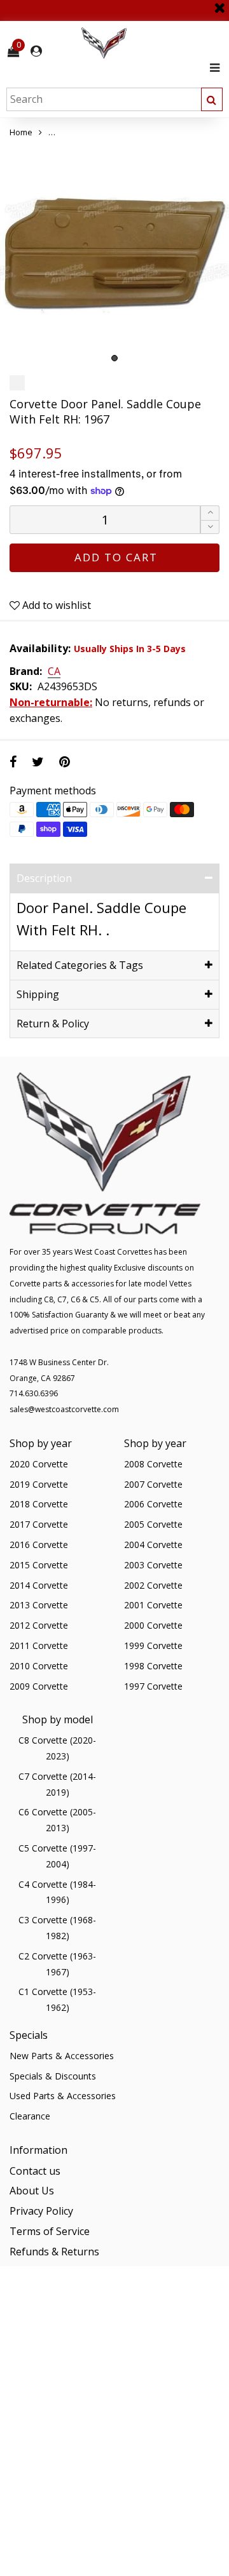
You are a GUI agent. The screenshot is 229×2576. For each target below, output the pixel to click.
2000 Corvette (153, 1625)
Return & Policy (53, 1024)
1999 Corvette (153, 1645)
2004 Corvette (153, 1545)
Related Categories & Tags (80, 965)
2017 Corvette (39, 1524)
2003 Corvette (153, 1565)
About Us (32, 2191)
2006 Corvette (153, 1504)
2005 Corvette (153, 1524)
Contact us (35, 2171)
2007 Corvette (153, 1484)
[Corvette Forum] (149, 43)
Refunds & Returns (54, 2252)
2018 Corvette (39, 1504)
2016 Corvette (39, 1545)
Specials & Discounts (53, 2076)
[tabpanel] (114, 255)
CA (54, 672)
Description (44, 878)
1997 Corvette (153, 1686)
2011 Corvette (39, 1645)
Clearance (30, 2116)
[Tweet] (38, 762)
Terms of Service (50, 2231)
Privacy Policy (41, 2211)
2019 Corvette (39, 1484)
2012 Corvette (39, 1625)
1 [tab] (114, 358)
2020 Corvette (39, 1464)
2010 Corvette (39, 1666)
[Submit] (212, 99)
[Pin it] (65, 762)
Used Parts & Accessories (63, 2096)
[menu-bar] (212, 68)
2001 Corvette (153, 1605)
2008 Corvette (153, 1464)
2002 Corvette (153, 1585)
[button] (210, 527)
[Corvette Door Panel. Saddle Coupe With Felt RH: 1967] (114, 255)
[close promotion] (219, 3)
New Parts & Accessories (62, 2056)
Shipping (38, 994)
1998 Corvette (153, 1666)
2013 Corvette (39, 1605)
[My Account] (36, 51)
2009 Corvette (39, 1686)
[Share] (13, 762)
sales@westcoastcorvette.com (64, 1409)
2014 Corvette (39, 1585)
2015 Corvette (39, 1565)
